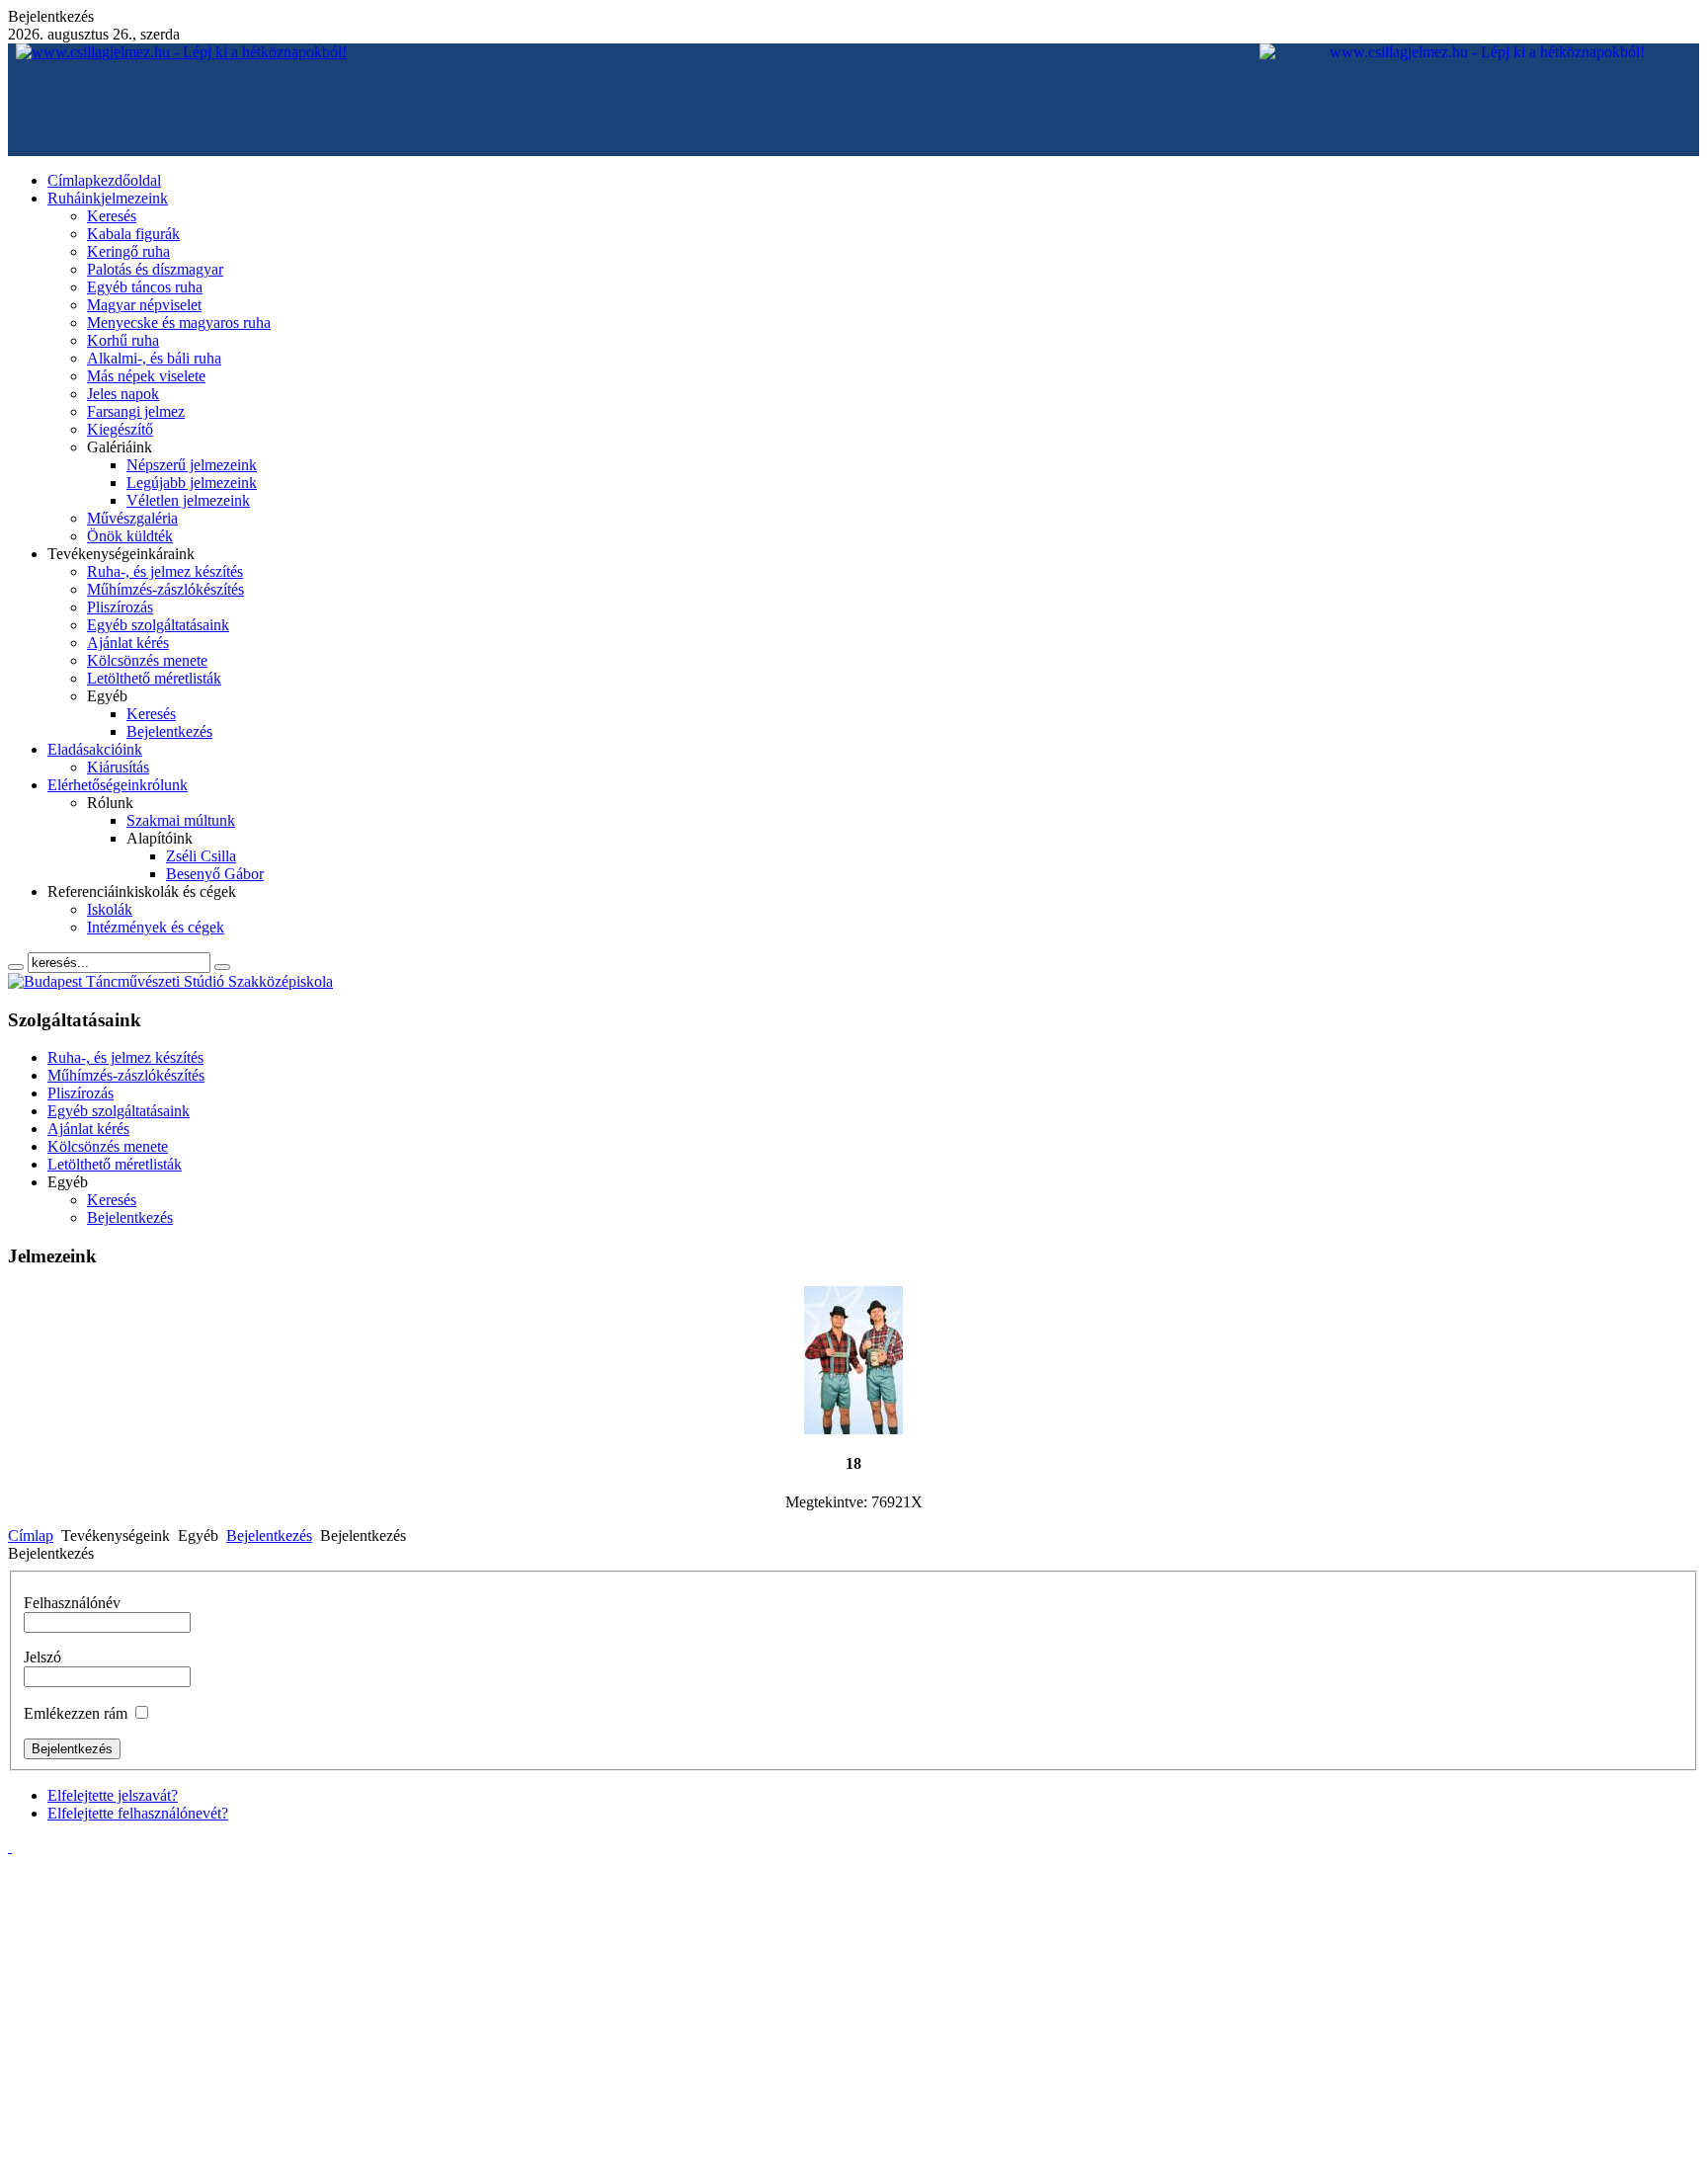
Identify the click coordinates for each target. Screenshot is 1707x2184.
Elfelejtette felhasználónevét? (138, 1813)
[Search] (16, 967)
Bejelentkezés (269, 1536)
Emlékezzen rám (76, 1713)
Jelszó (42, 1657)
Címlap (31, 1536)
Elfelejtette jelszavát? (113, 1795)
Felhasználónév (72, 1603)
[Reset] (222, 967)
